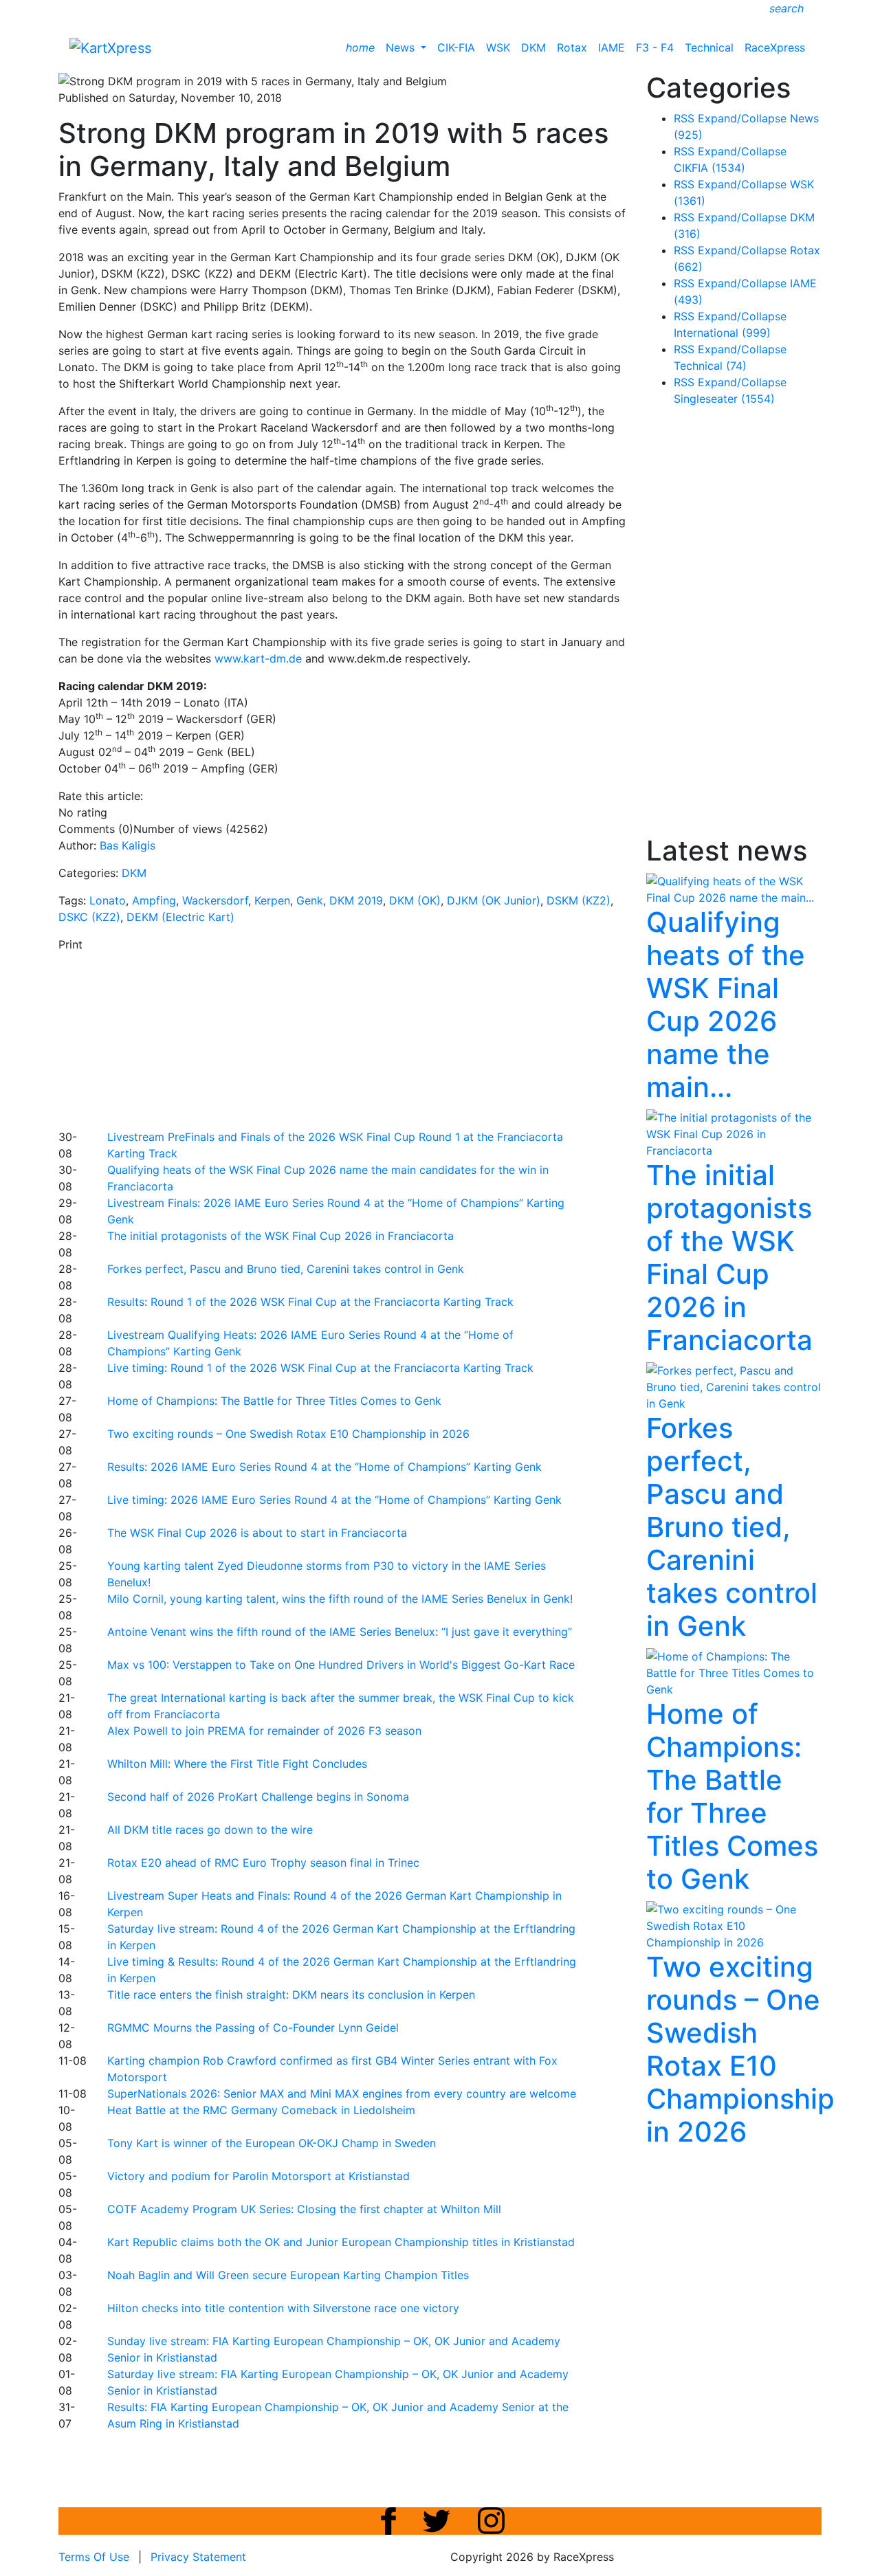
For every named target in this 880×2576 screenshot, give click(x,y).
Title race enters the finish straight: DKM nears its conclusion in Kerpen (291, 1995)
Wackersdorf (215, 900)
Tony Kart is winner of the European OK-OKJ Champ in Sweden (272, 2143)
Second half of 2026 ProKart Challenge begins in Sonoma (258, 1797)
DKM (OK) (415, 900)
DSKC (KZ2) (89, 917)
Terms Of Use (94, 2557)
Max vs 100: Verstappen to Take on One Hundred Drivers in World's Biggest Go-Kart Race (341, 1665)
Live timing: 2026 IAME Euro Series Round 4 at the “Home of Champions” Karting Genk (334, 1500)
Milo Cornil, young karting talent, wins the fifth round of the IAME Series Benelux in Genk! (340, 1599)
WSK (498, 47)
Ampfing (154, 900)
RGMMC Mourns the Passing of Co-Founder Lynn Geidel (253, 2028)
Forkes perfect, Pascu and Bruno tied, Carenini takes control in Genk (286, 1269)
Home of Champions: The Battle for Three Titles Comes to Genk (274, 1401)
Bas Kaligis (128, 845)
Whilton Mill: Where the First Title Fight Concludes (237, 1764)
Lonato (108, 900)
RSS (684, 118)
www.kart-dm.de (258, 658)
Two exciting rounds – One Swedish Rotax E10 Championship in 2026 (288, 1434)
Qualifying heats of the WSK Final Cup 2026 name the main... (726, 1004)
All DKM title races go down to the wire (210, 1830)
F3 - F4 (655, 47)
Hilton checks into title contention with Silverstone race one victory (283, 2308)
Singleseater (724, 399)
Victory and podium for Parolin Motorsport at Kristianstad (258, 2176)
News (402, 47)
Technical (709, 47)
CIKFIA (709, 168)
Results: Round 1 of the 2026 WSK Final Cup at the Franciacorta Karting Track (310, 1302)
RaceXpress (775, 47)
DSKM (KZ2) (579, 900)
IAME (612, 47)
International (722, 333)
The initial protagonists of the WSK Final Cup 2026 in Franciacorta (280, 1236)
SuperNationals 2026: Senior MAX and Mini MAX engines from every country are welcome (342, 2094)
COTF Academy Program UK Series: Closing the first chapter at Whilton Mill (304, 2209)
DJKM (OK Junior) (494, 900)
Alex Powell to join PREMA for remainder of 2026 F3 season (264, 1731)
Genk (310, 900)
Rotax (572, 47)
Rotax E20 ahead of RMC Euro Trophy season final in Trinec (263, 1863)
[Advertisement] (392, 1039)
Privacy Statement (198, 2557)
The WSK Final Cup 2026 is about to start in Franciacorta (257, 1533)
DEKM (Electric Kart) (180, 917)
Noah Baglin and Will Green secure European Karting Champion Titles (288, 2275)
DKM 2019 (356, 900)
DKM (533, 47)
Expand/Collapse (742, 118)
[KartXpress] (110, 47)
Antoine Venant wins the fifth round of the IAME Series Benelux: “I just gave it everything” (340, 1632)
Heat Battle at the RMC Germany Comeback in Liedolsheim (261, 2110)
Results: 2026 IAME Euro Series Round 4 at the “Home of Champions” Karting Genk (324, 1467)
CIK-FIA (456, 47)
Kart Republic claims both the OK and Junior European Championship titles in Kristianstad (341, 2242)
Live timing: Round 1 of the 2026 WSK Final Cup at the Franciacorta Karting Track (320, 1368)
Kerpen (272, 900)
